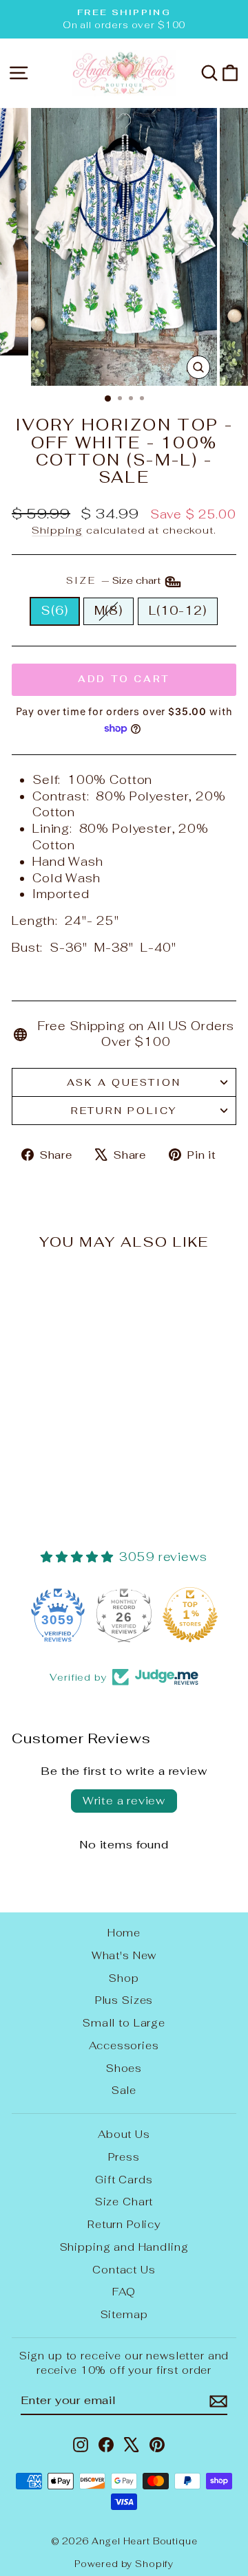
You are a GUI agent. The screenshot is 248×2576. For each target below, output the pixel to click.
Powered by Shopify (124, 2564)
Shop (124, 1978)
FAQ (124, 2292)
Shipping (57, 530)
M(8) (108, 611)
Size (115, 580)
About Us (124, 2134)
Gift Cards (124, 2180)
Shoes (124, 2068)
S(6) (54, 611)
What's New (124, 1955)
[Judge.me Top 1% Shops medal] (190, 1615)
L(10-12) (178, 611)
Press (124, 2157)
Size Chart (124, 2202)
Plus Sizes (124, 2000)
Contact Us (124, 2270)
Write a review (124, 1801)
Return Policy (124, 1111)
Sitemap (124, 2314)
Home (124, 1933)
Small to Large (124, 2023)
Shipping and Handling (124, 2247)
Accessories (124, 2045)
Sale (124, 2090)
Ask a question (124, 1082)
